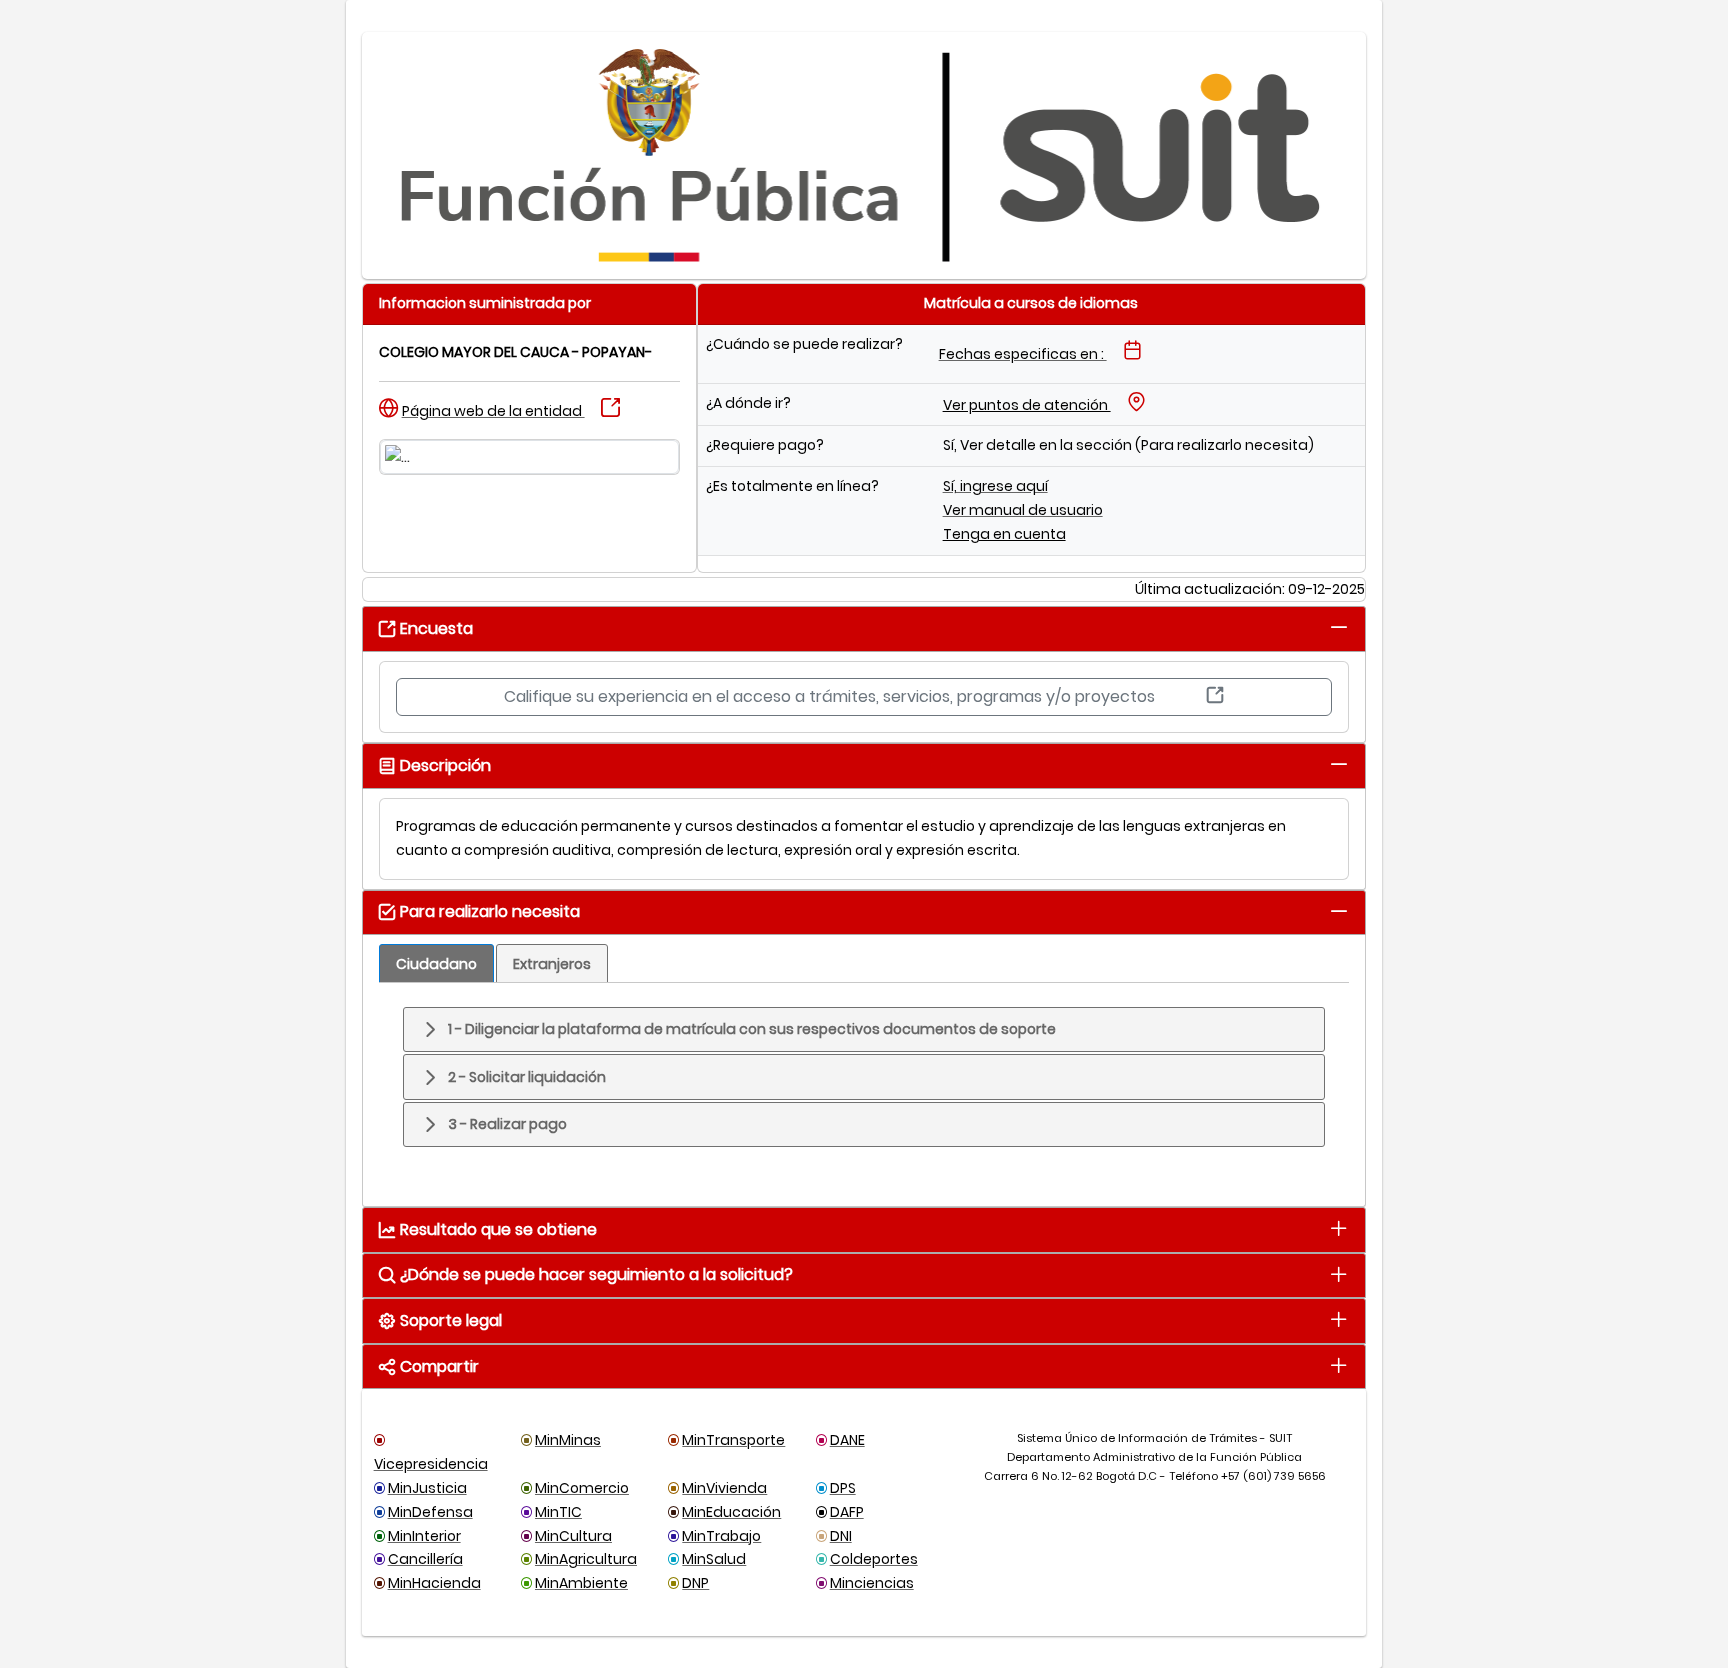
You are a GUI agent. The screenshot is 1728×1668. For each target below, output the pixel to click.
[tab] (1339, 627)
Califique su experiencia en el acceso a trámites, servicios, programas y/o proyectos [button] (831, 696)
